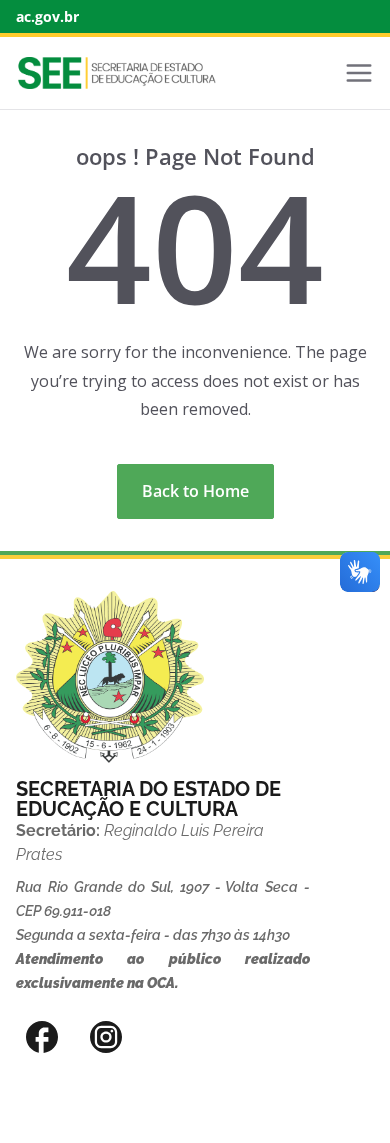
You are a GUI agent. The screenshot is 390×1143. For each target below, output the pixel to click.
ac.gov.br (47, 16)
